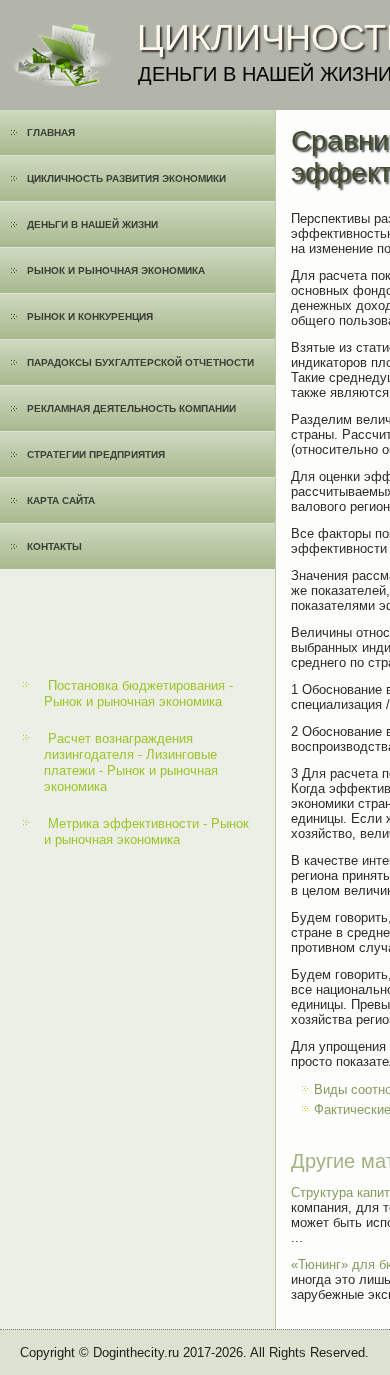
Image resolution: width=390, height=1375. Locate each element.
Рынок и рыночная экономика (116, 270)
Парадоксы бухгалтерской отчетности (140, 362)
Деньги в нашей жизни (92, 224)
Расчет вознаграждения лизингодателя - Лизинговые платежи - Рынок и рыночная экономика (131, 763)
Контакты (54, 546)
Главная (51, 132)
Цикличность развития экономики (126, 178)
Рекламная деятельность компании (131, 408)
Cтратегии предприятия (96, 454)
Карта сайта (61, 500)
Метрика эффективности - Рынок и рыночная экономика (146, 831)
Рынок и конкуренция (90, 316)
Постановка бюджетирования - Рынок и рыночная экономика (138, 693)
